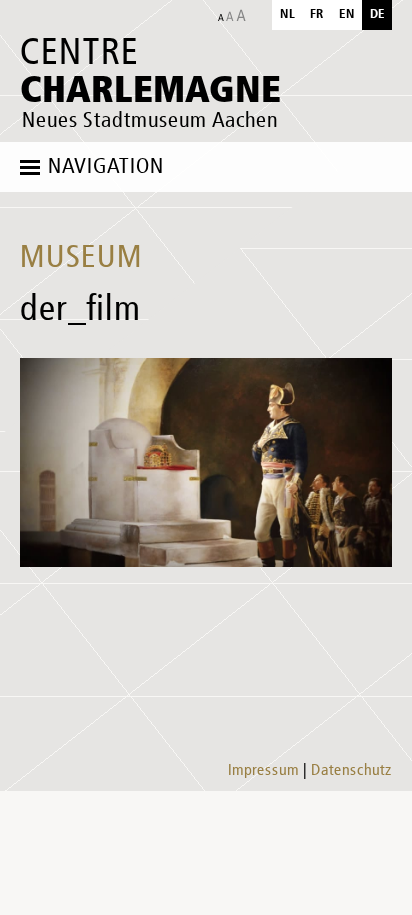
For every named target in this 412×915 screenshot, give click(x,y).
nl (287, 14)
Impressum (263, 771)
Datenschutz (351, 771)
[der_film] (206, 463)
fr (317, 14)
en (347, 14)
